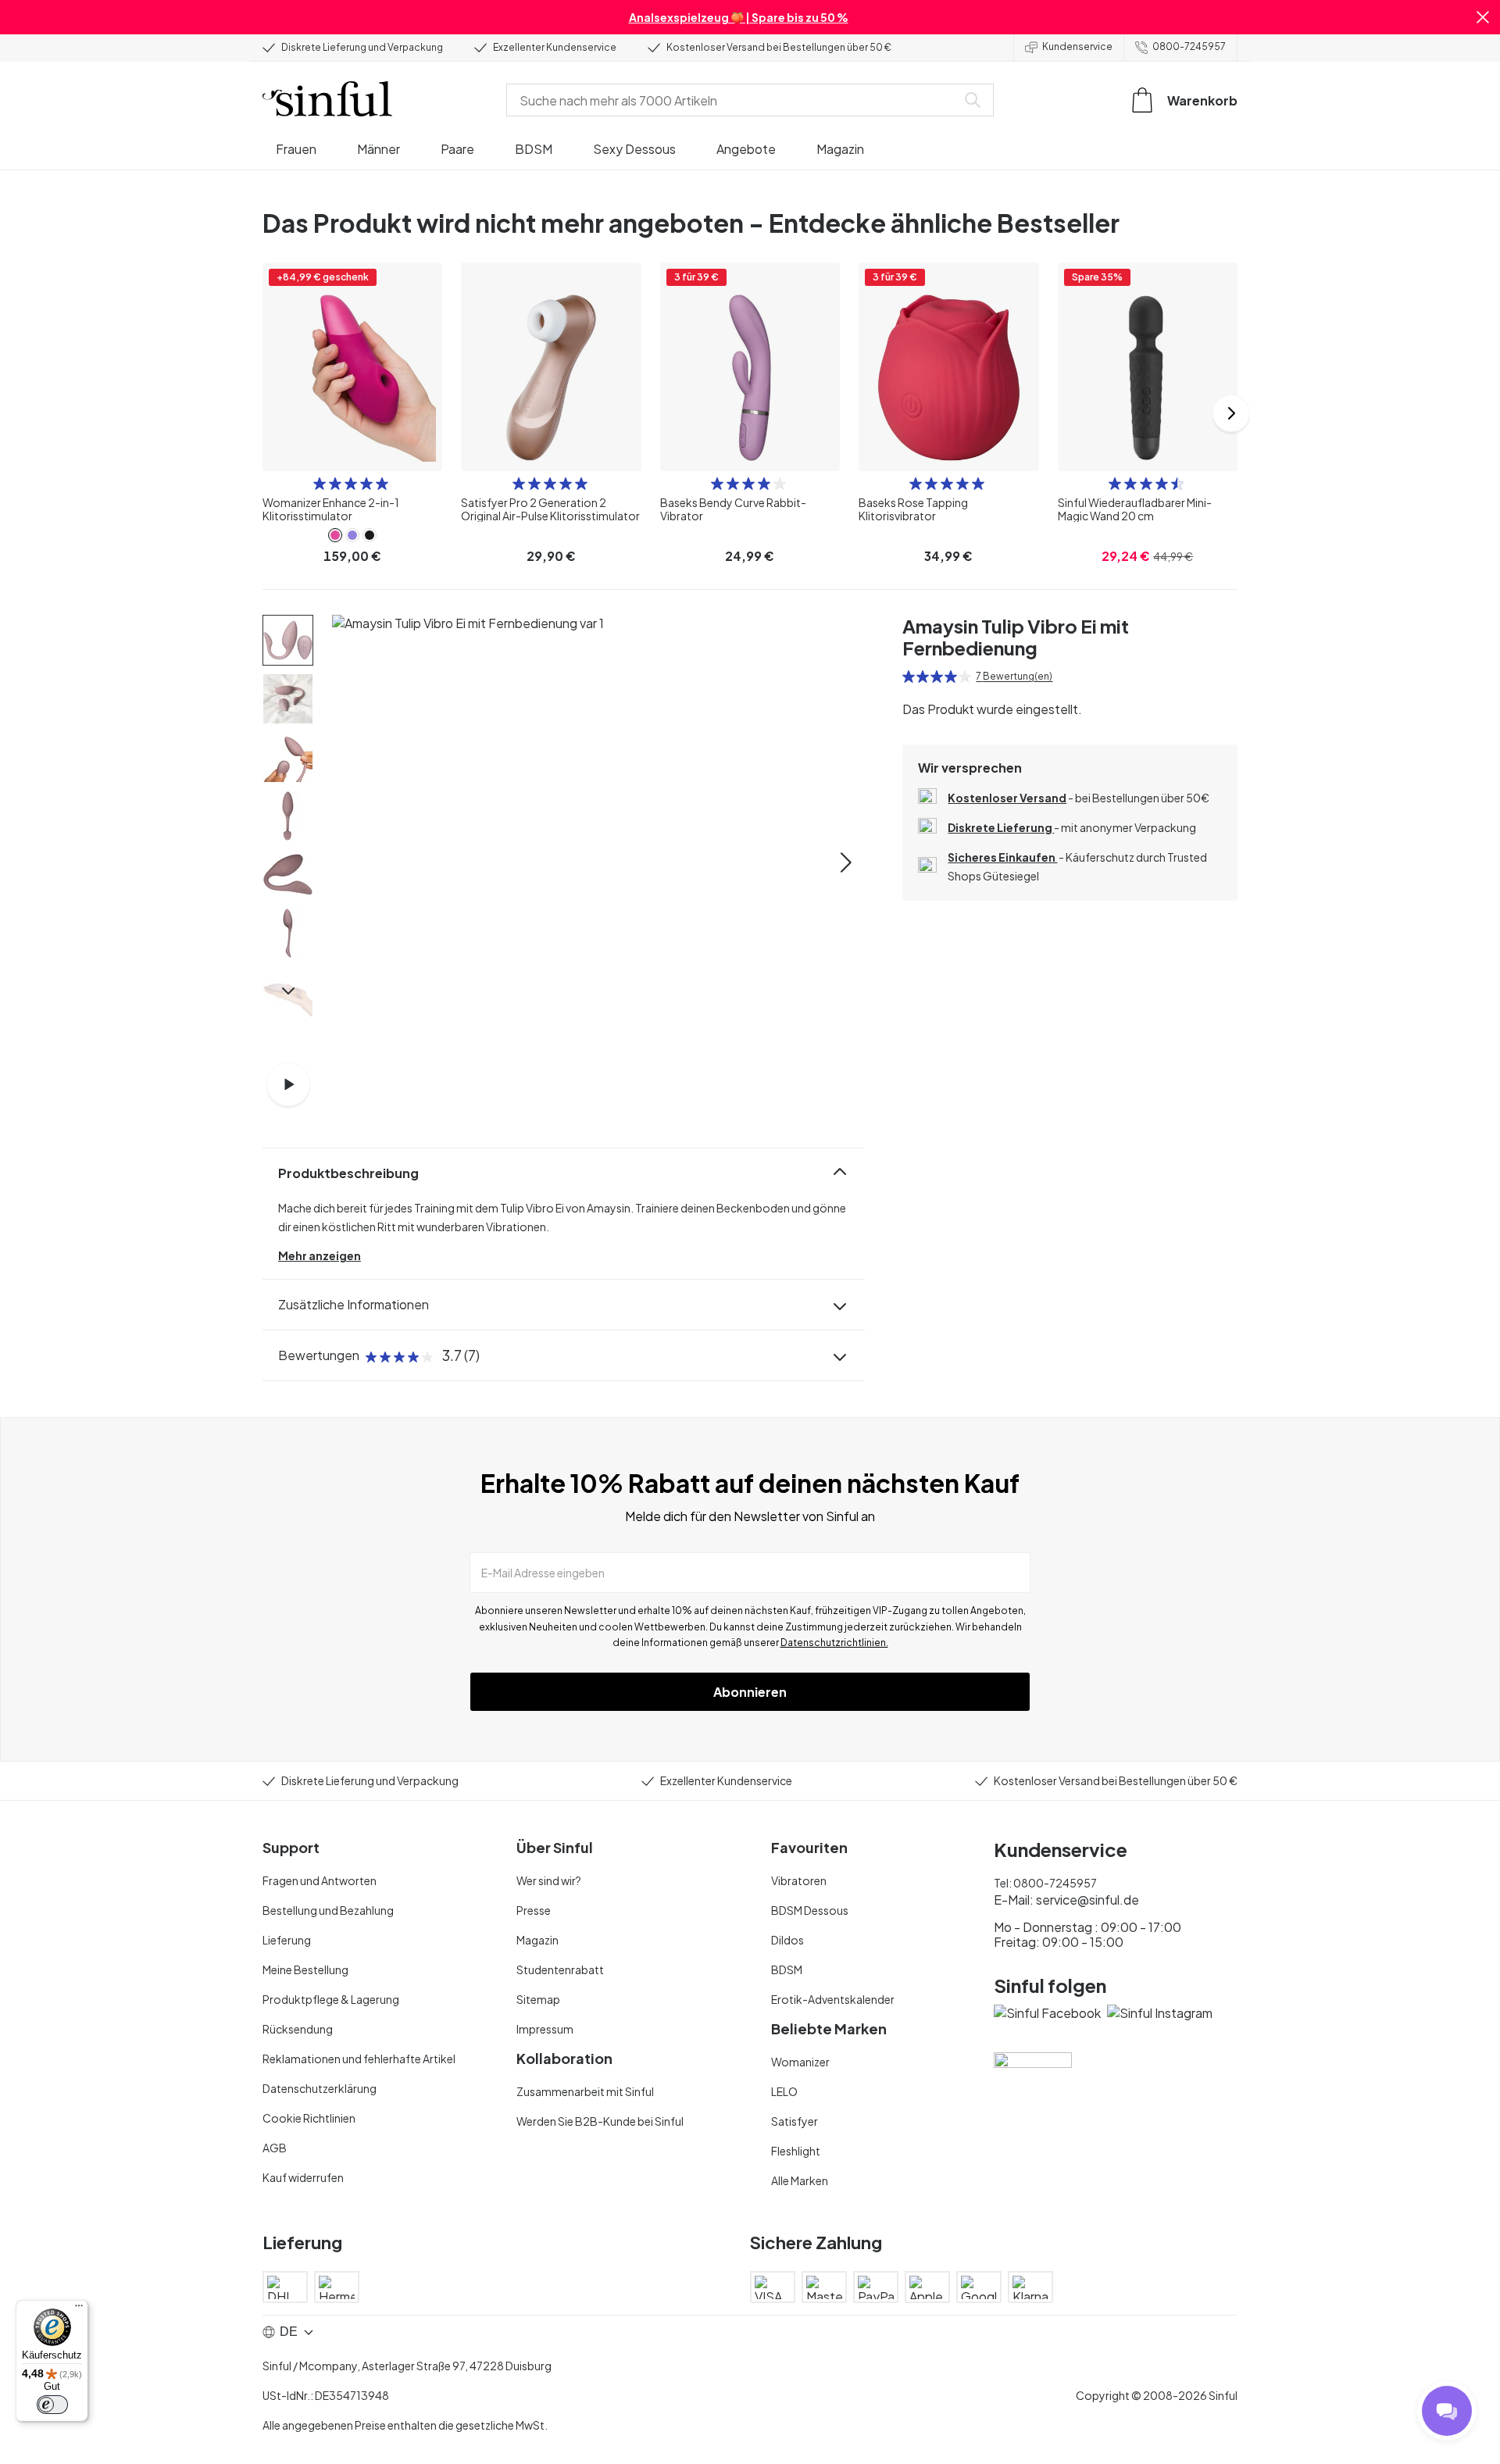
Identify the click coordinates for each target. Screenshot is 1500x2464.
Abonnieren (750, 1692)
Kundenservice (1077, 46)
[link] (335, 535)
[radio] (320, 484)
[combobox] (734, 100)
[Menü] (79, 2309)
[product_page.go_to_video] (288, 1084)
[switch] (52, 2405)
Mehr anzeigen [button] (320, 1255)
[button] (1483, 17)
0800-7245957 (1189, 46)
